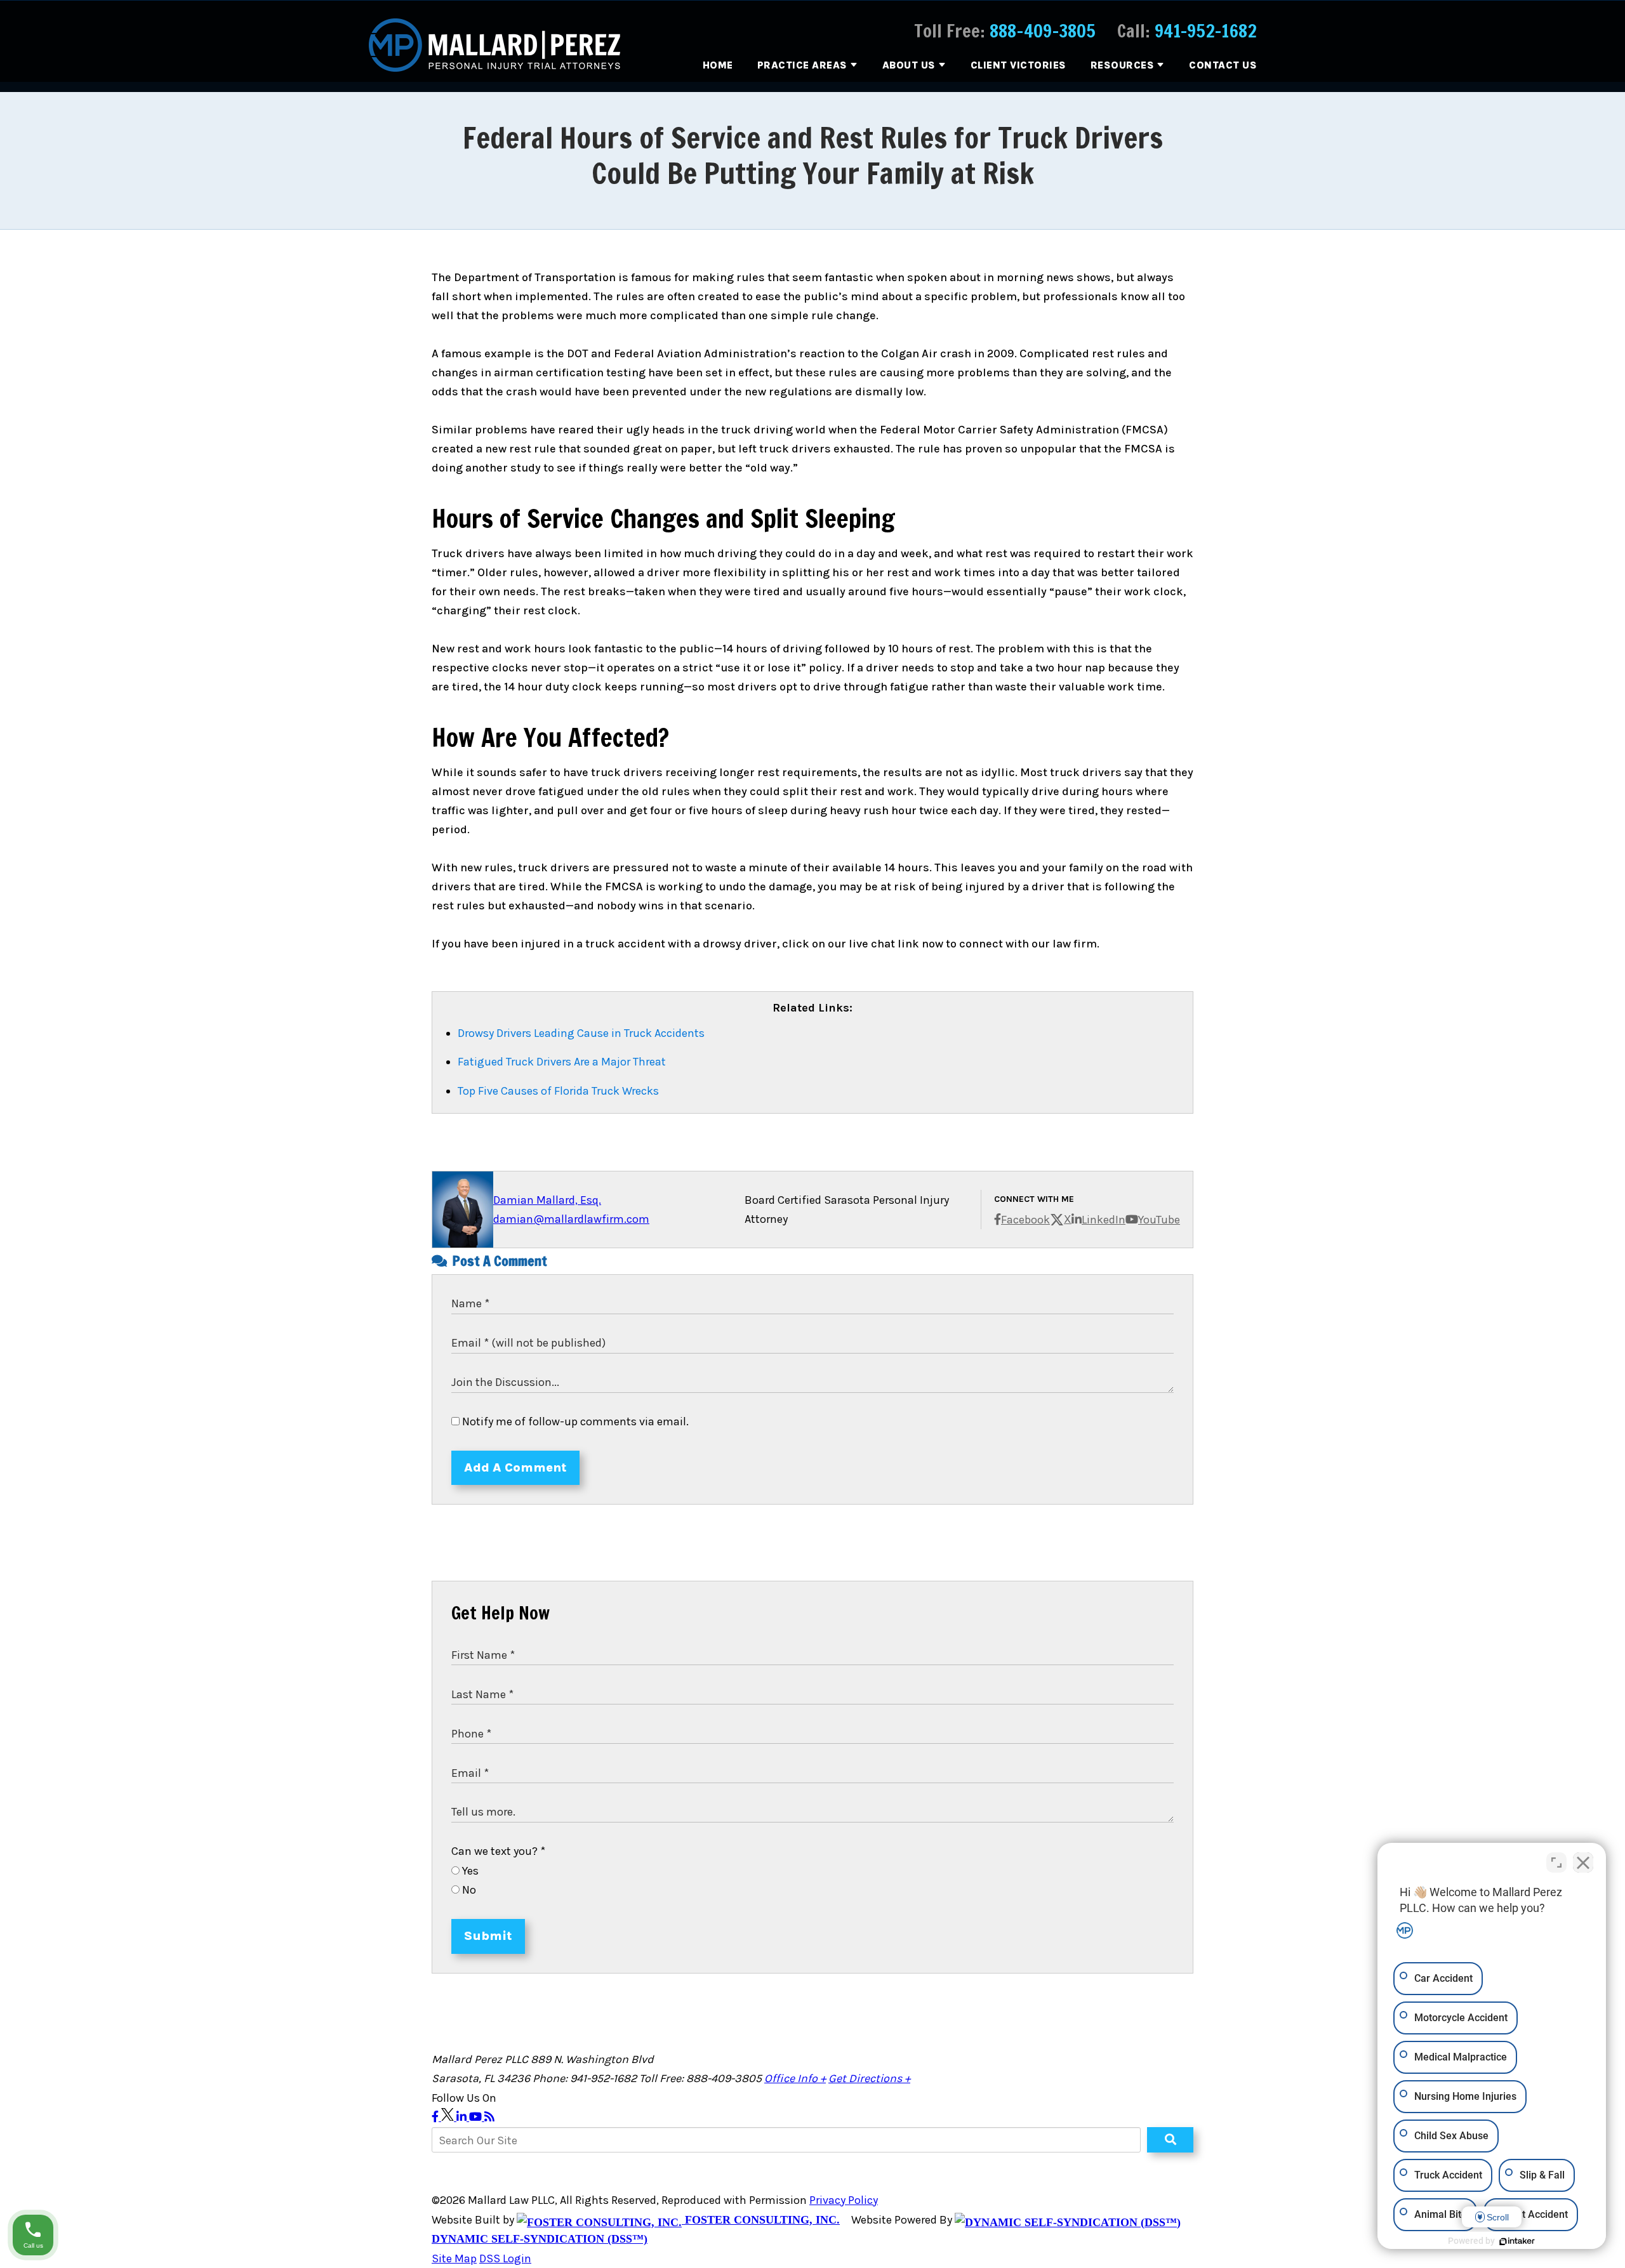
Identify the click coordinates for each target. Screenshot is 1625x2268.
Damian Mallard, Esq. (547, 1200)
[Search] (1170, 2140)
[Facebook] (436, 2117)
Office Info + (795, 2078)
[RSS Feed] (489, 2117)
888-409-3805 (1043, 31)
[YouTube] (477, 2117)
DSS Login (505, 2258)
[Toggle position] (1556, 1863)
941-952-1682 (1206, 31)
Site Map (454, 2258)
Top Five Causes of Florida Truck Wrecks (558, 1091)
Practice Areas (802, 65)
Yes (469, 1871)
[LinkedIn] (463, 2117)
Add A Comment (515, 1467)
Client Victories (1018, 65)
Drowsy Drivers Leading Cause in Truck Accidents (581, 1033)
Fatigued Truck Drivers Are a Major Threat (562, 1062)
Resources (1123, 65)
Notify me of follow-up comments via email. (574, 1421)
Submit (488, 1936)
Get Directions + (869, 2078)
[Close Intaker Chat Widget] (1583, 1863)
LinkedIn (1104, 1220)
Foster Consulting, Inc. (761, 2220)
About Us (909, 65)
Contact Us (1223, 65)
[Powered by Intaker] (1517, 2241)
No (468, 1890)
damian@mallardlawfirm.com (571, 1219)
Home (718, 65)
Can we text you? (498, 1851)
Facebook (1025, 1220)
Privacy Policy (844, 2200)
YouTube (1159, 1220)
